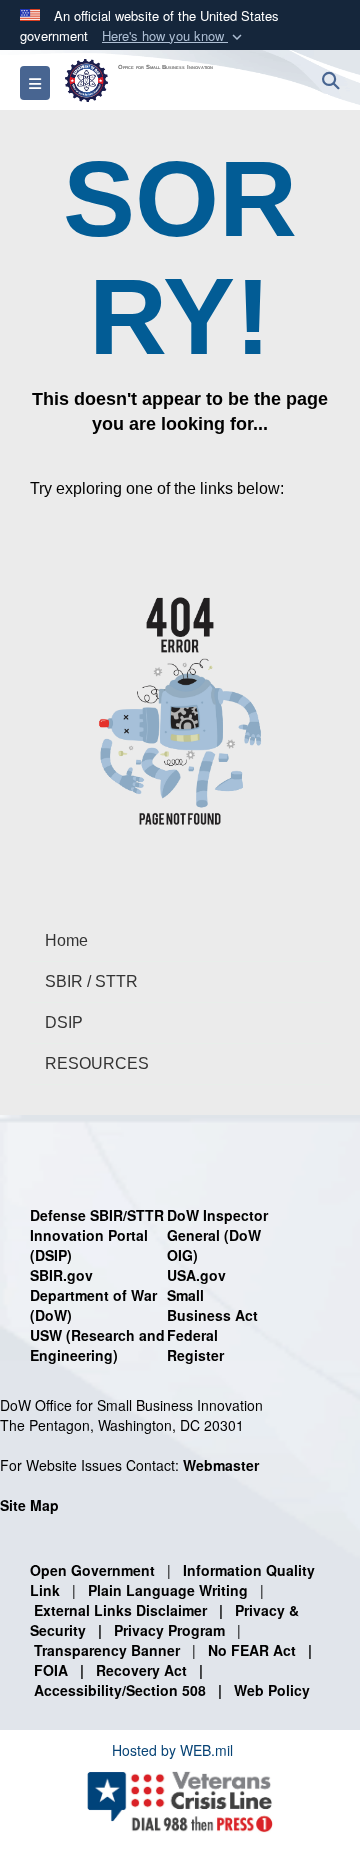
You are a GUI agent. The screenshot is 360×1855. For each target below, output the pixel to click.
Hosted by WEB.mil (172, 1750)
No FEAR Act (252, 1650)
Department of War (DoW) (93, 1305)
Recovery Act (141, 1670)
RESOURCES (97, 1063)
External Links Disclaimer (120, 1610)
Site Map (29, 1505)
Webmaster (221, 1465)
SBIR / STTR (91, 981)
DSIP (64, 1022)
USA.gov (196, 1275)
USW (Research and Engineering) (97, 1345)
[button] (174, 36)
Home (66, 940)
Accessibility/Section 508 (120, 1690)
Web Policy (272, 1690)
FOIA (51, 1670)
